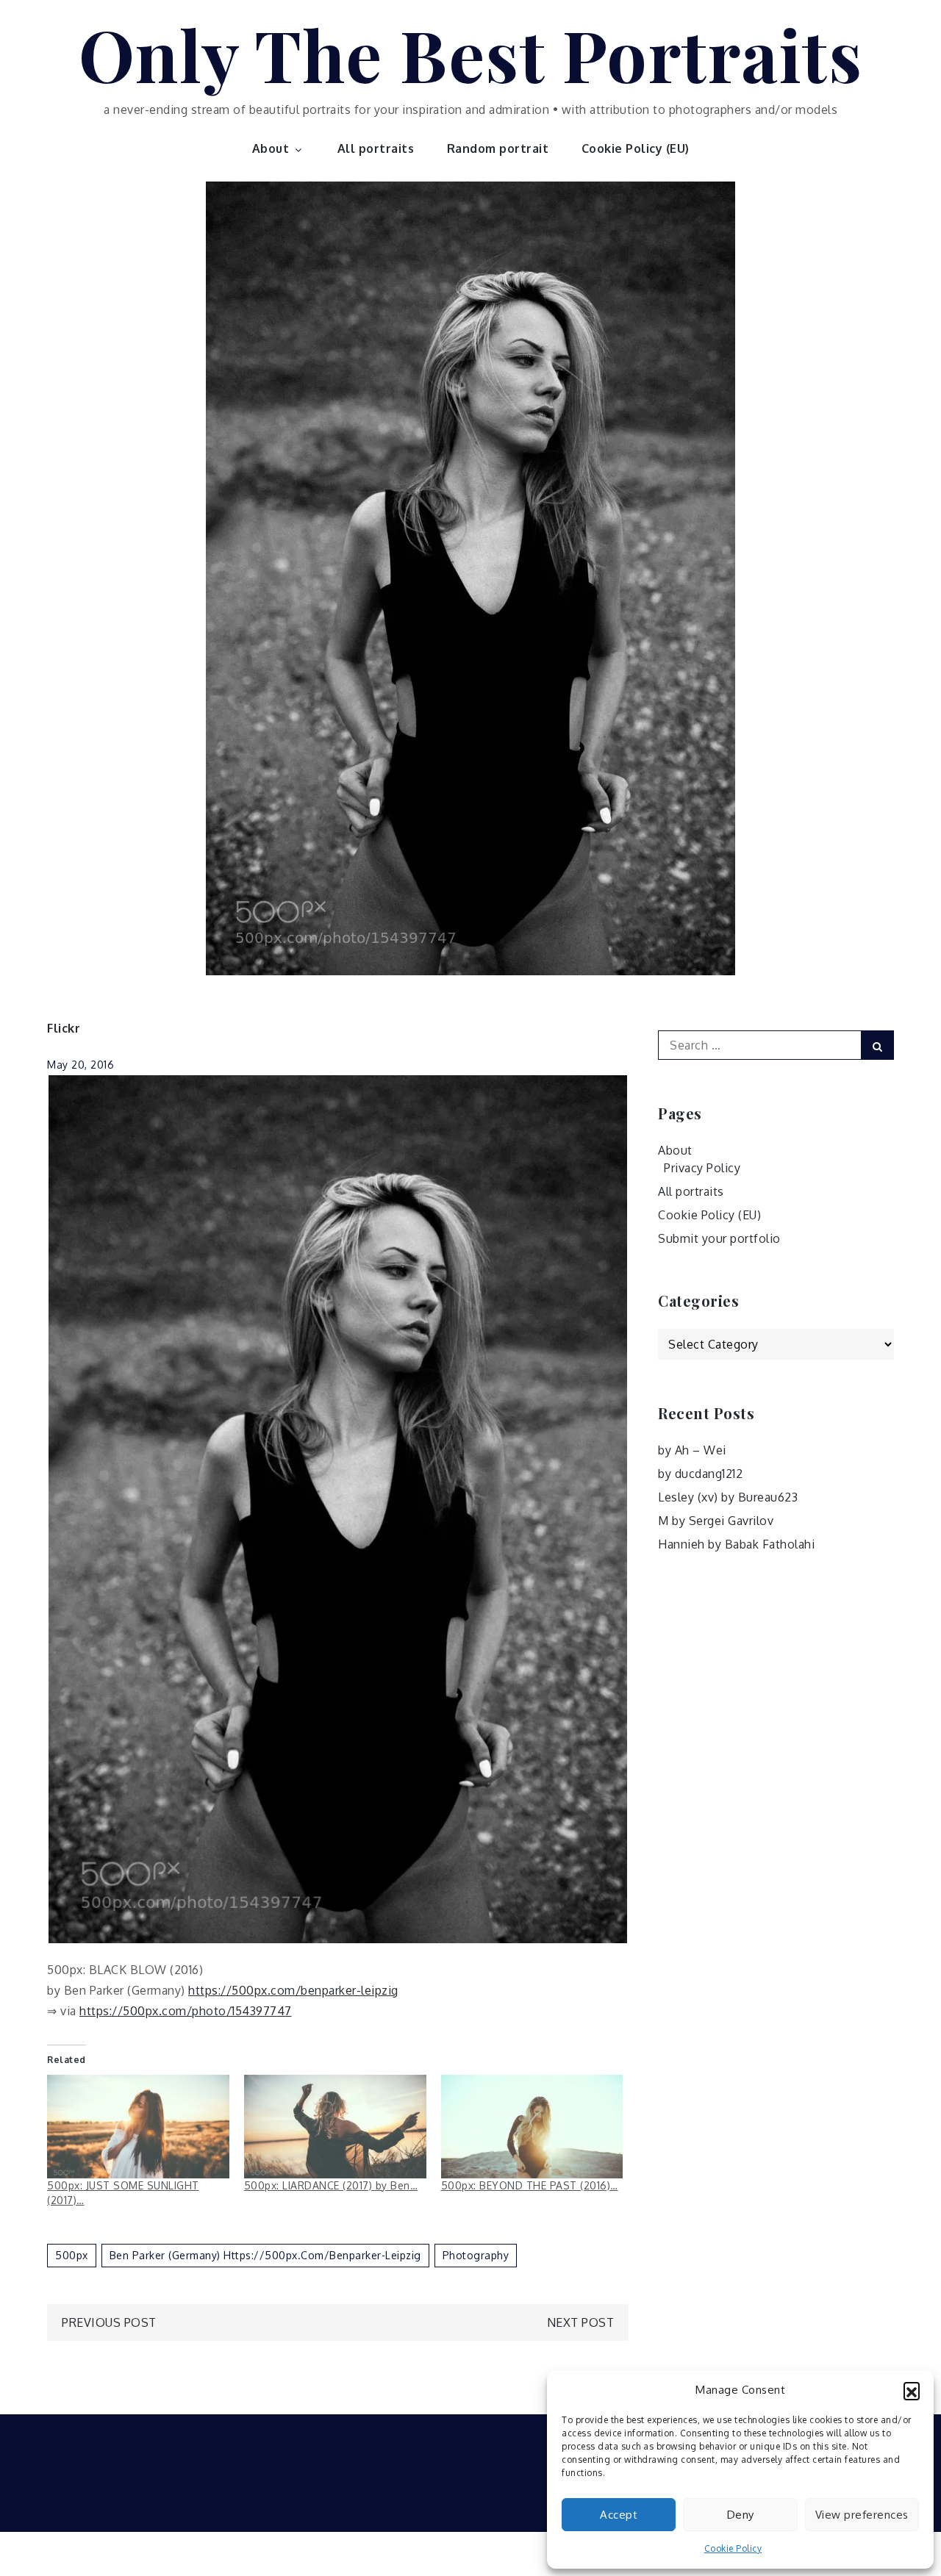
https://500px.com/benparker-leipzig (293, 1990)
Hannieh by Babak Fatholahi (736, 1544)
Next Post (581, 2322)
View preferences (862, 2515)
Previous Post (109, 2322)
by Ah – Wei (692, 1450)
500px (72, 2255)
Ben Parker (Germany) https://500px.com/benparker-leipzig (265, 2255)
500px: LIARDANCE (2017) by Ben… (331, 2185)
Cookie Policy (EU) (636, 148)
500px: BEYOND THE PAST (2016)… (530, 2185)
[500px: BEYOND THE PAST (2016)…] (532, 2127)
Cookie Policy (733, 2548)
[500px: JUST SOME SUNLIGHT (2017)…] (138, 2127)
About (271, 148)
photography (476, 2255)
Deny (741, 2515)
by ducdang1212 (700, 1474)
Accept (619, 2515)
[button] (912, 2390)
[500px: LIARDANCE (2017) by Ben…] (335, 2127)
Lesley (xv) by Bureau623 (728, 1497)
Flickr (64, 1028)
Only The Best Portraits (471, 54)
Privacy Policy (702, 1168)
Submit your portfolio (719, 1238)
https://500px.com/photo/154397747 (186, 2011)
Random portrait (498, 148)
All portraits (376, 148)
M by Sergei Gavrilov (716, 1521)
